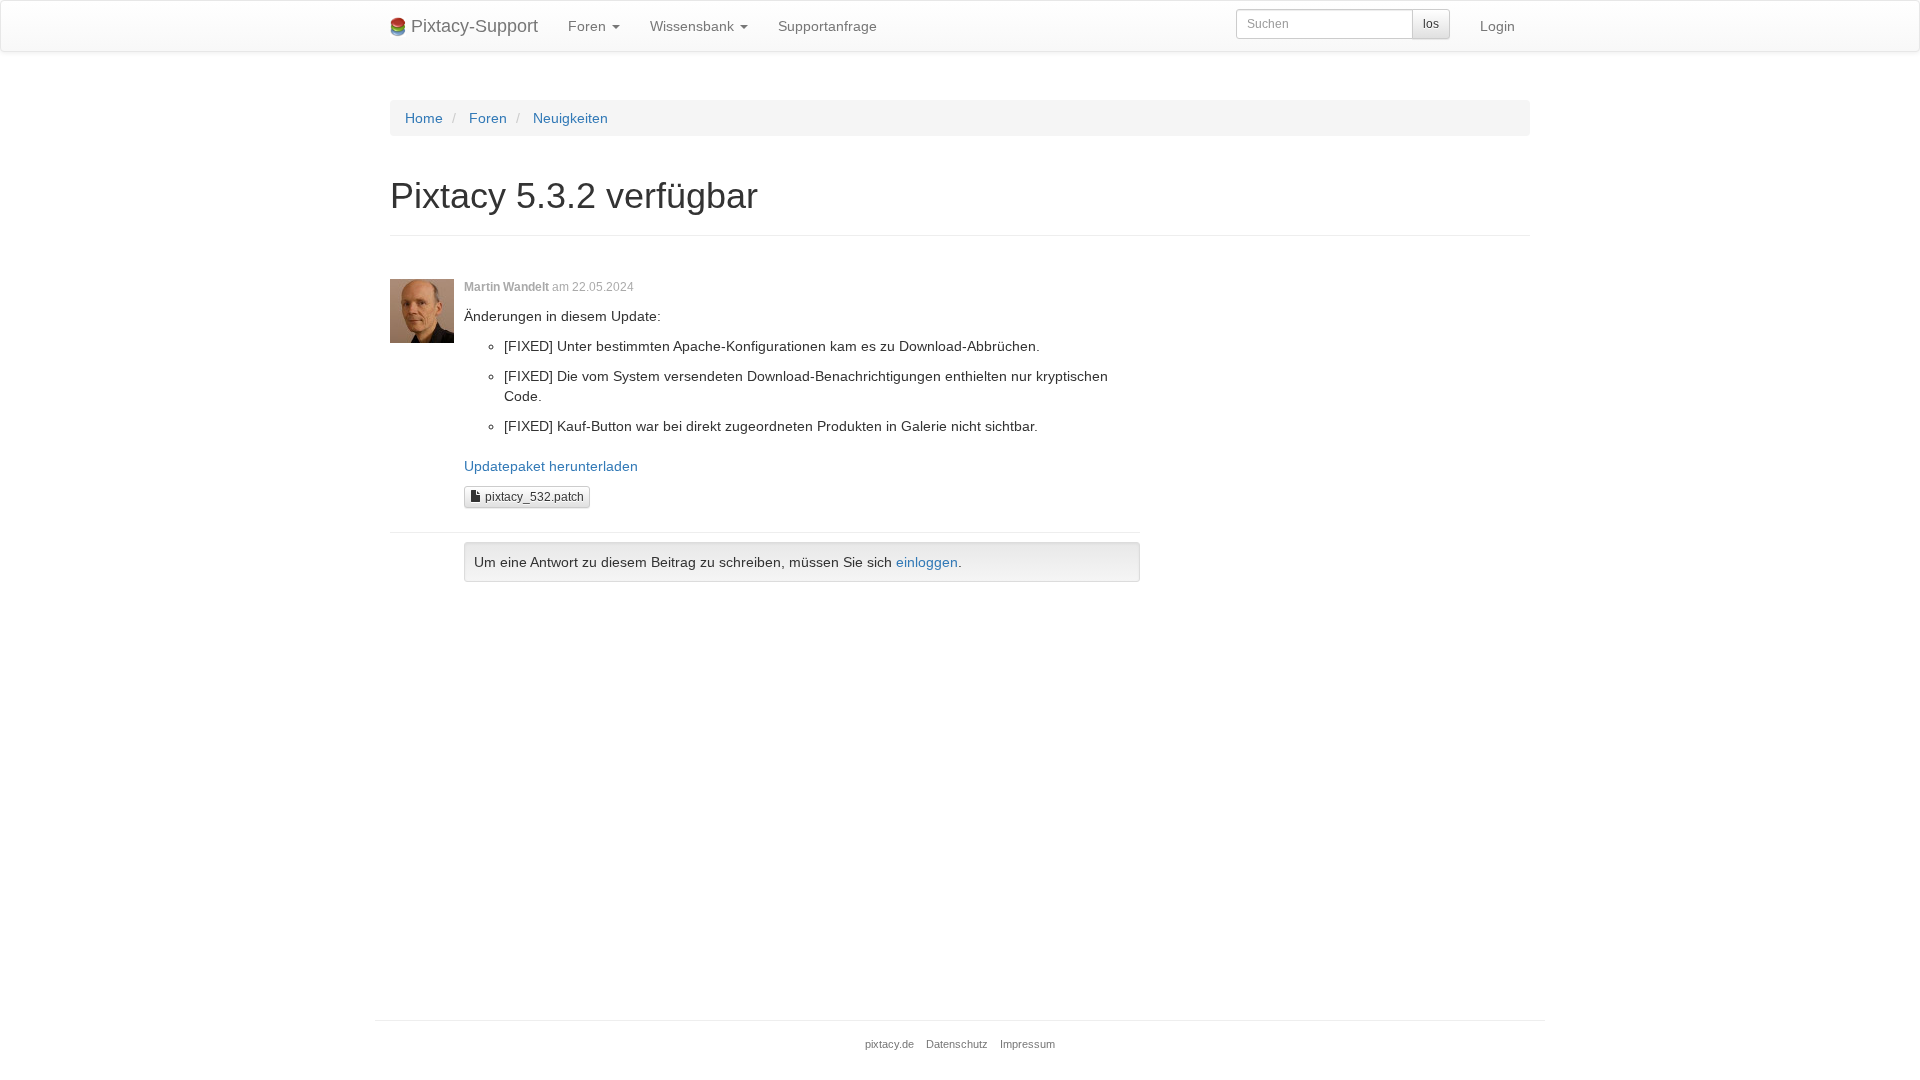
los (1431, 24)
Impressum (1027, 1044)
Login (1497, 26)
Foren (589, 26)
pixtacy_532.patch (533, 497)
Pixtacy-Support (472, 26)
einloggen (927, 562)
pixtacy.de (889, 1044)
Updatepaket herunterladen (551, 466)
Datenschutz (957, 1044)
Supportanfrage (827, 26)
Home (424, 118)
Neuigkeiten (570, 118)
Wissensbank (694, 26)
